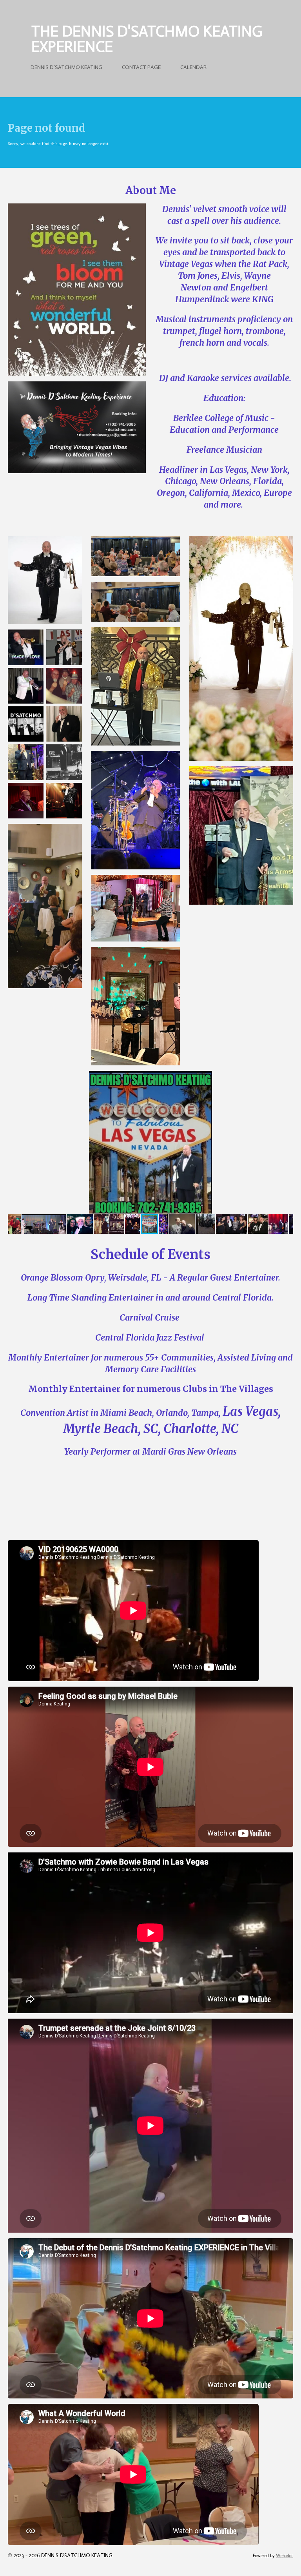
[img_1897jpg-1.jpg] (26, 724)
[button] (286, 1078)
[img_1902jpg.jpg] (64, 724)
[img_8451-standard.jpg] (64, 801)
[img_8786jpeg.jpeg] (64, 762)
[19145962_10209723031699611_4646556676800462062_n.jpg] (64, 648)
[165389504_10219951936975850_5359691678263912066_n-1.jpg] (26, 686)
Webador (285, 2556)
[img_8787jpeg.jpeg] (26, 801)
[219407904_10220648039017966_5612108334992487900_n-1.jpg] (64, 686)
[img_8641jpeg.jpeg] (26, 762)
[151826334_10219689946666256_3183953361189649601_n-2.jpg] (26, 648)
